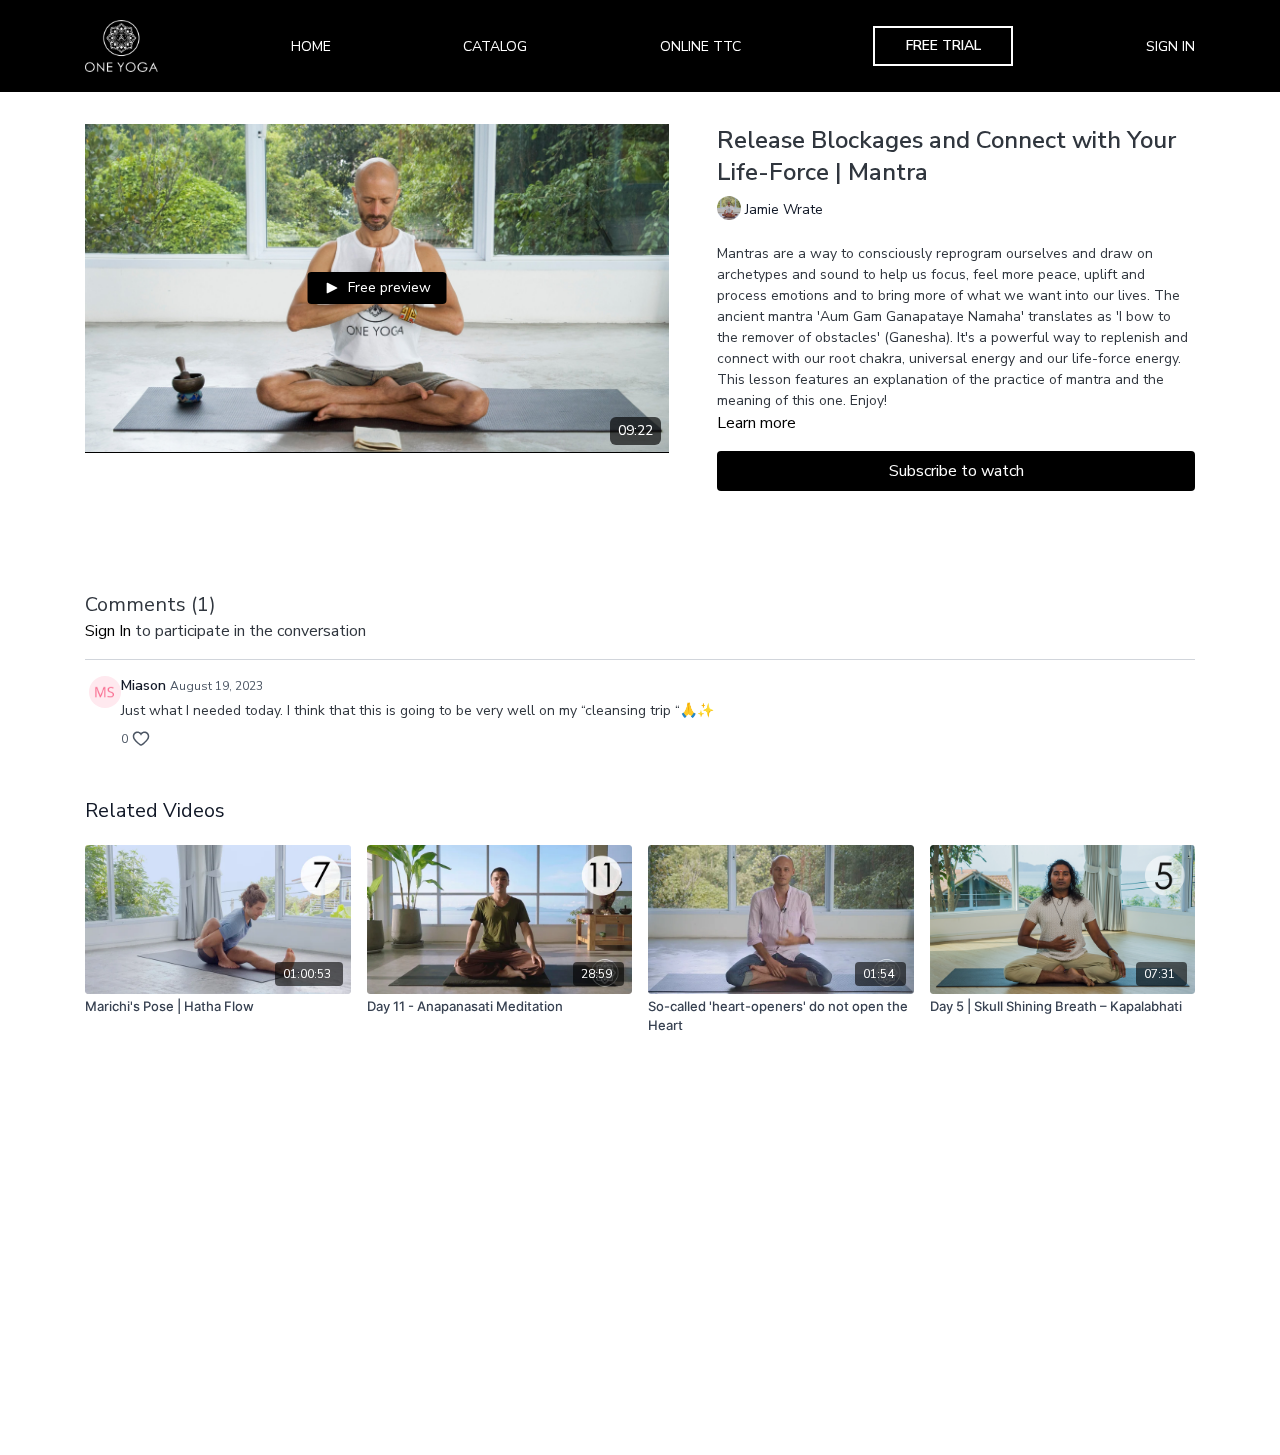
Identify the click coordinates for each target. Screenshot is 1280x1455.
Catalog (495, 46)
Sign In (1170, 46)
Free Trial (943, 45)
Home (311, 46)
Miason (143, 685)
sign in (108, 631)
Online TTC (700, 46)
